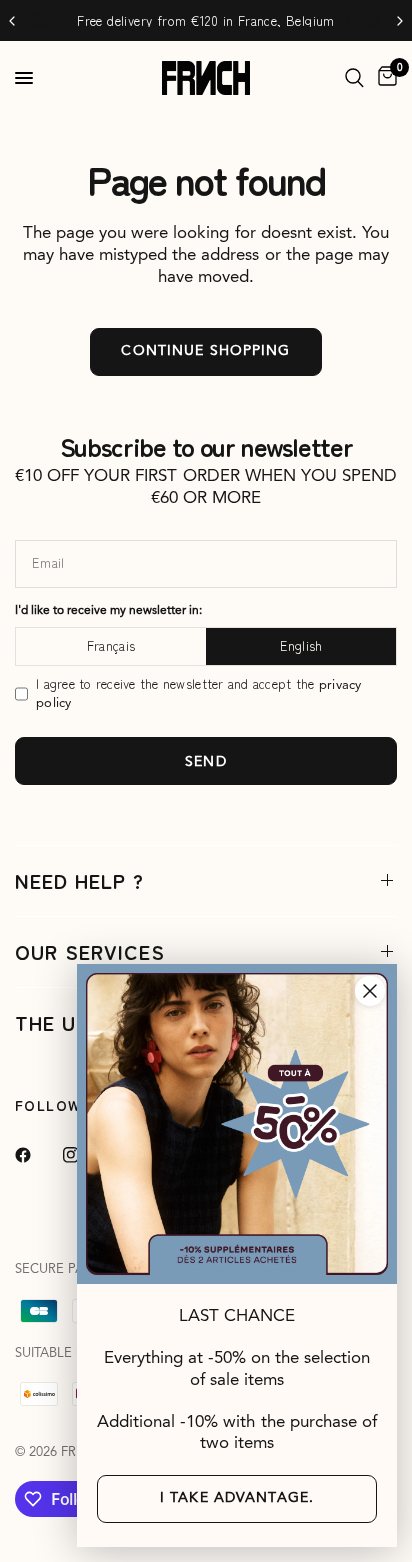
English (301, 645)
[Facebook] (37, 1155)
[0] (384, 78)
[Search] (354, 78)
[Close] (370, 991)
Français (111, 645)
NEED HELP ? (79, 880)
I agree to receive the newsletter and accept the (199, 693)
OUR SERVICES (90, 951)
